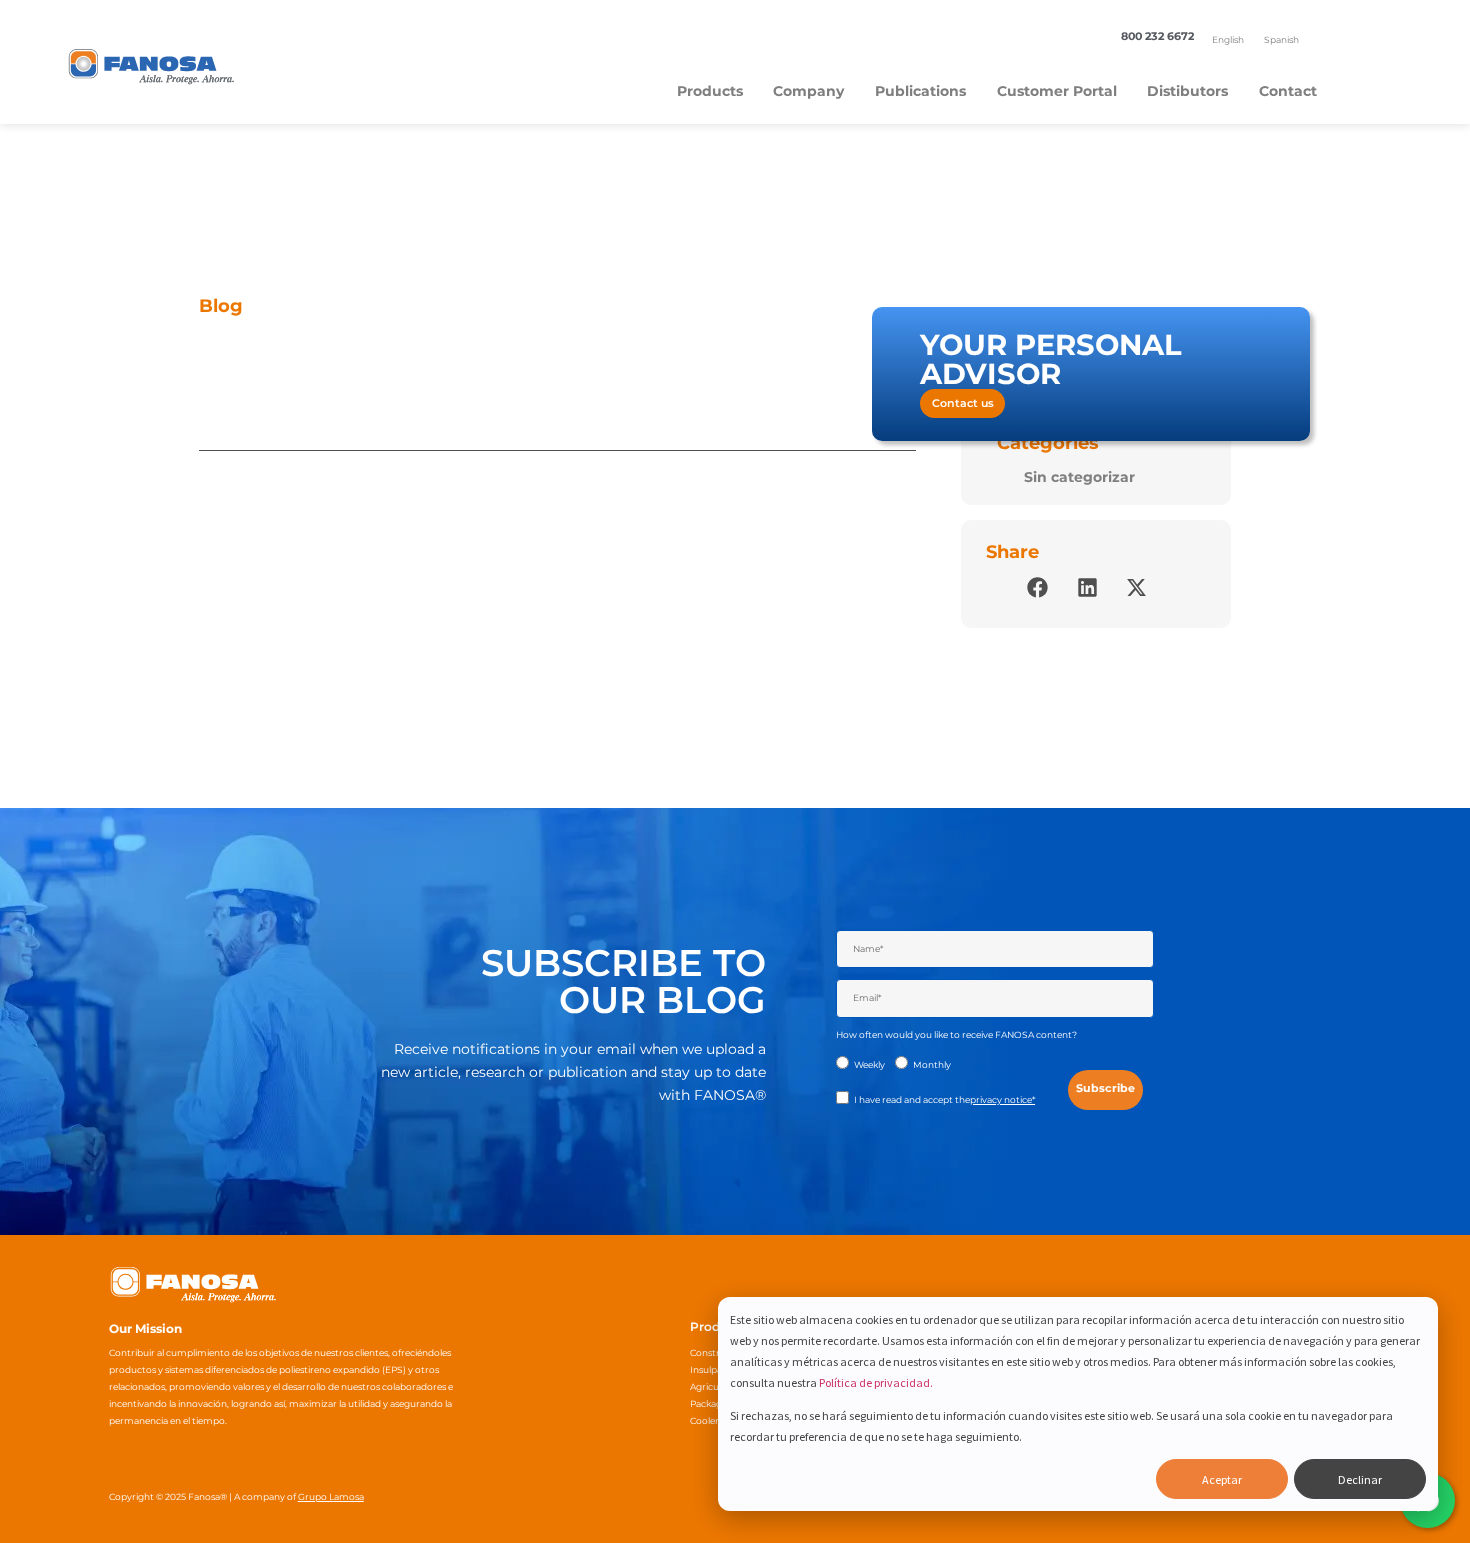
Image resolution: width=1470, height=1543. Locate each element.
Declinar (1360, 1479)
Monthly (932, 1064)
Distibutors (1187, 91)
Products (710, 91)
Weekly (869, 1064)
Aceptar (1222, 1479)
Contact (1288, 91)
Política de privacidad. (876, 1382)
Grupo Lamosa (331, 1496)
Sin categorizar (1079, 477)
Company (808, 91)
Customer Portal (1057, 91)
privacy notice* (1002, 1099)
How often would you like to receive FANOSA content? (956, 1034)
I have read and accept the (944, 1099)
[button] (1037, 587)
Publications (920, 91)
